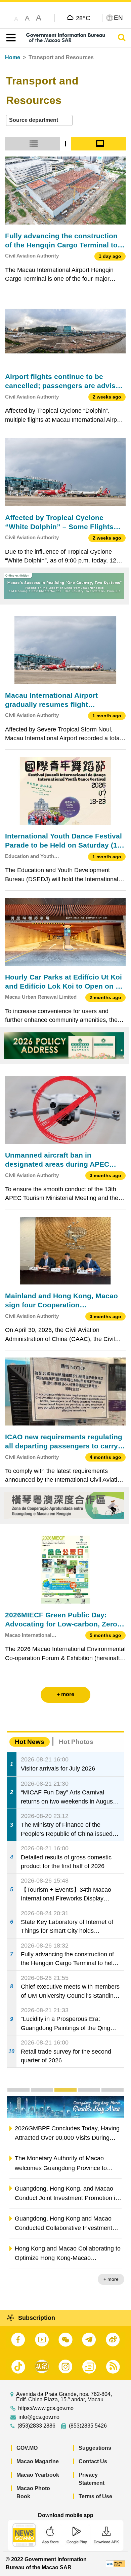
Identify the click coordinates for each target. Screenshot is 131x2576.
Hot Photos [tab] (76, 1742)
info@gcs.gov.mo (39, 2417)
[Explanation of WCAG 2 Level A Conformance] (116, 2563)
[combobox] (39, 120)
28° (83, 18)
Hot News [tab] (30, 1742)
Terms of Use (95, 2496)
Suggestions (95, 2448)
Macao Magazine (38, 2461)
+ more (111, 2279)
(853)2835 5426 (88, 2426)
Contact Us (93, 2461)
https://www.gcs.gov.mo (46, 2408)
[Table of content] (10, 38)
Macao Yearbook (38, 2475)
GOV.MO (27, 2448)
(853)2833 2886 (36, 2426)
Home (13, 57)
